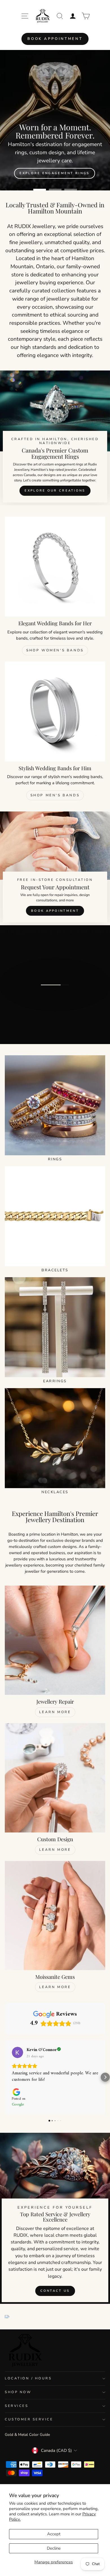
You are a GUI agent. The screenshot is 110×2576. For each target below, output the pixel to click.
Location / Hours (28, 2378)
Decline (54, 2548)
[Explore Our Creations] (55, 438)
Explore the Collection (55, 1006)
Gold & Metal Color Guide (27, 2435)
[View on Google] (17, 2052)
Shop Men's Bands (55, 795)
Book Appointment (55, 39)
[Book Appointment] (55, 868)
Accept (54, 2534)
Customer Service (29, 2419)
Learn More (55, 1712)
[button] (5, 2077)
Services (16, 2406)
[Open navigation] (25, 16)
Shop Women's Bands (55, 650)
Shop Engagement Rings (55, 132)
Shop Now (18, 2392)
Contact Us (55, 2291)
